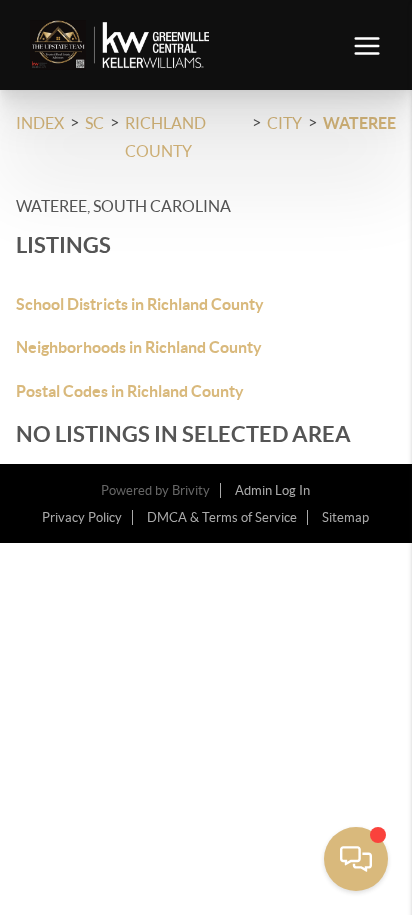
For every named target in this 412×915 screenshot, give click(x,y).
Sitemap (345, 517)
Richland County (165, 137)
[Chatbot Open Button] (356, 859)
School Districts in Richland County (140, 304)
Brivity (191, 490)
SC (94, 123)
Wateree (359, 123)
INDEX (40, 123)
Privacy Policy (82, 517)
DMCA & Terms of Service (222, 517)
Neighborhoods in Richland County (139, 347)
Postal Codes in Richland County (130, 391)
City (284, 123)
